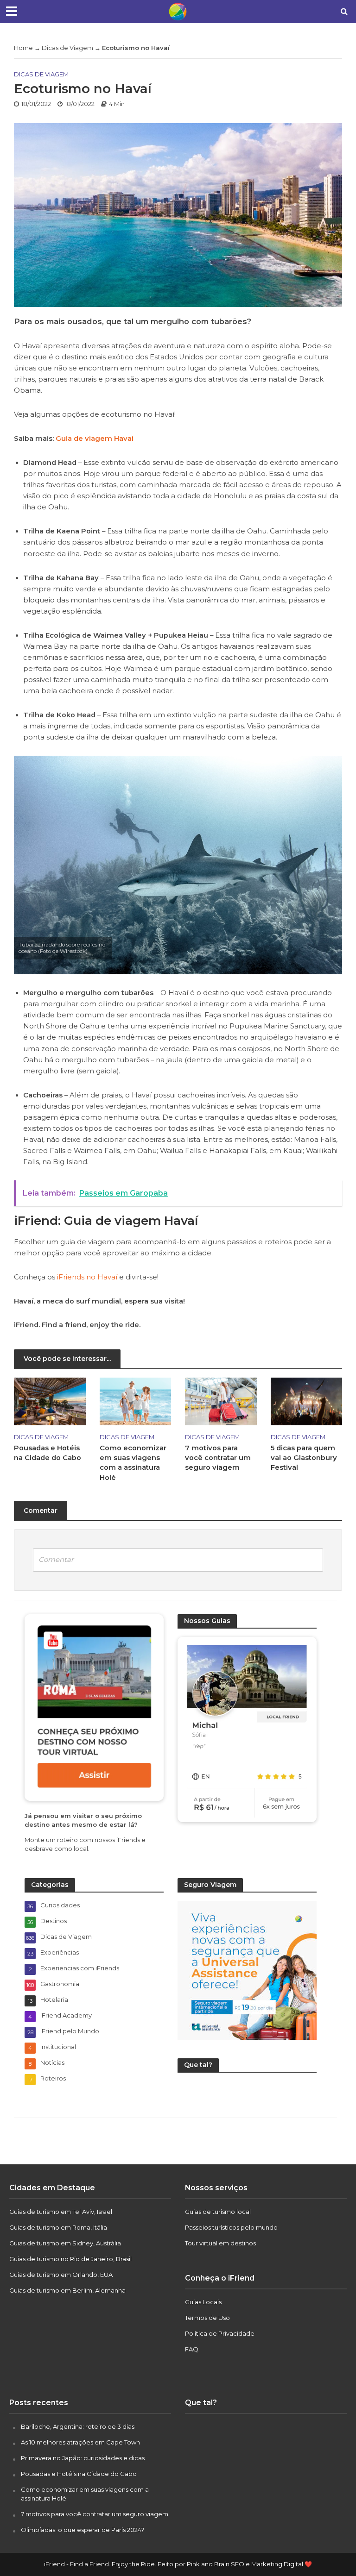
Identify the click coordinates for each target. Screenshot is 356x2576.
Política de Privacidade (220, 2333)
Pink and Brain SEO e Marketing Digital (245, 2564)
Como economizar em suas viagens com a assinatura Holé (133, 1463)
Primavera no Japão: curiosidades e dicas (83, 2458)
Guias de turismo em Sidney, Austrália (65, 2243)
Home (23, 48)
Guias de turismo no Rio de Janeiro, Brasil (70, 2259)
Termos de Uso (207, 2318)
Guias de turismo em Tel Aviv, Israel (61, 2212)
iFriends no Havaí (87, 1277)
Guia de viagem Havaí (95, 439)
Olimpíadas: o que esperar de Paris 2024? (83, 2530)
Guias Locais (203, 2302)
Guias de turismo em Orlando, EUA (61, 2275)
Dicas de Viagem (67, 48)
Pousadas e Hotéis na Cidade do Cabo (48, 1453)
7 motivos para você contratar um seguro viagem (218, 1458)
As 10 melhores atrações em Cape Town (80, 2442)
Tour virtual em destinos (220, 2243)
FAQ (192, 2349)
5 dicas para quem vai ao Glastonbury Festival (304, 1458)
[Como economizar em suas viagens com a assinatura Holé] (136, 1401)
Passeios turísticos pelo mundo (231, 2227)
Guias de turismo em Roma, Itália (58, 2227)
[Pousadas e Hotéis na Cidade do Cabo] (50, 1401)
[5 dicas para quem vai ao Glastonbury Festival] (307, 1401)
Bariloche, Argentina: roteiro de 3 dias (78, 2426)
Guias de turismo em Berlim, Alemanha (67, 2290)
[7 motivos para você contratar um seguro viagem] (221, 1401)
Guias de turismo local (218, 2212)
